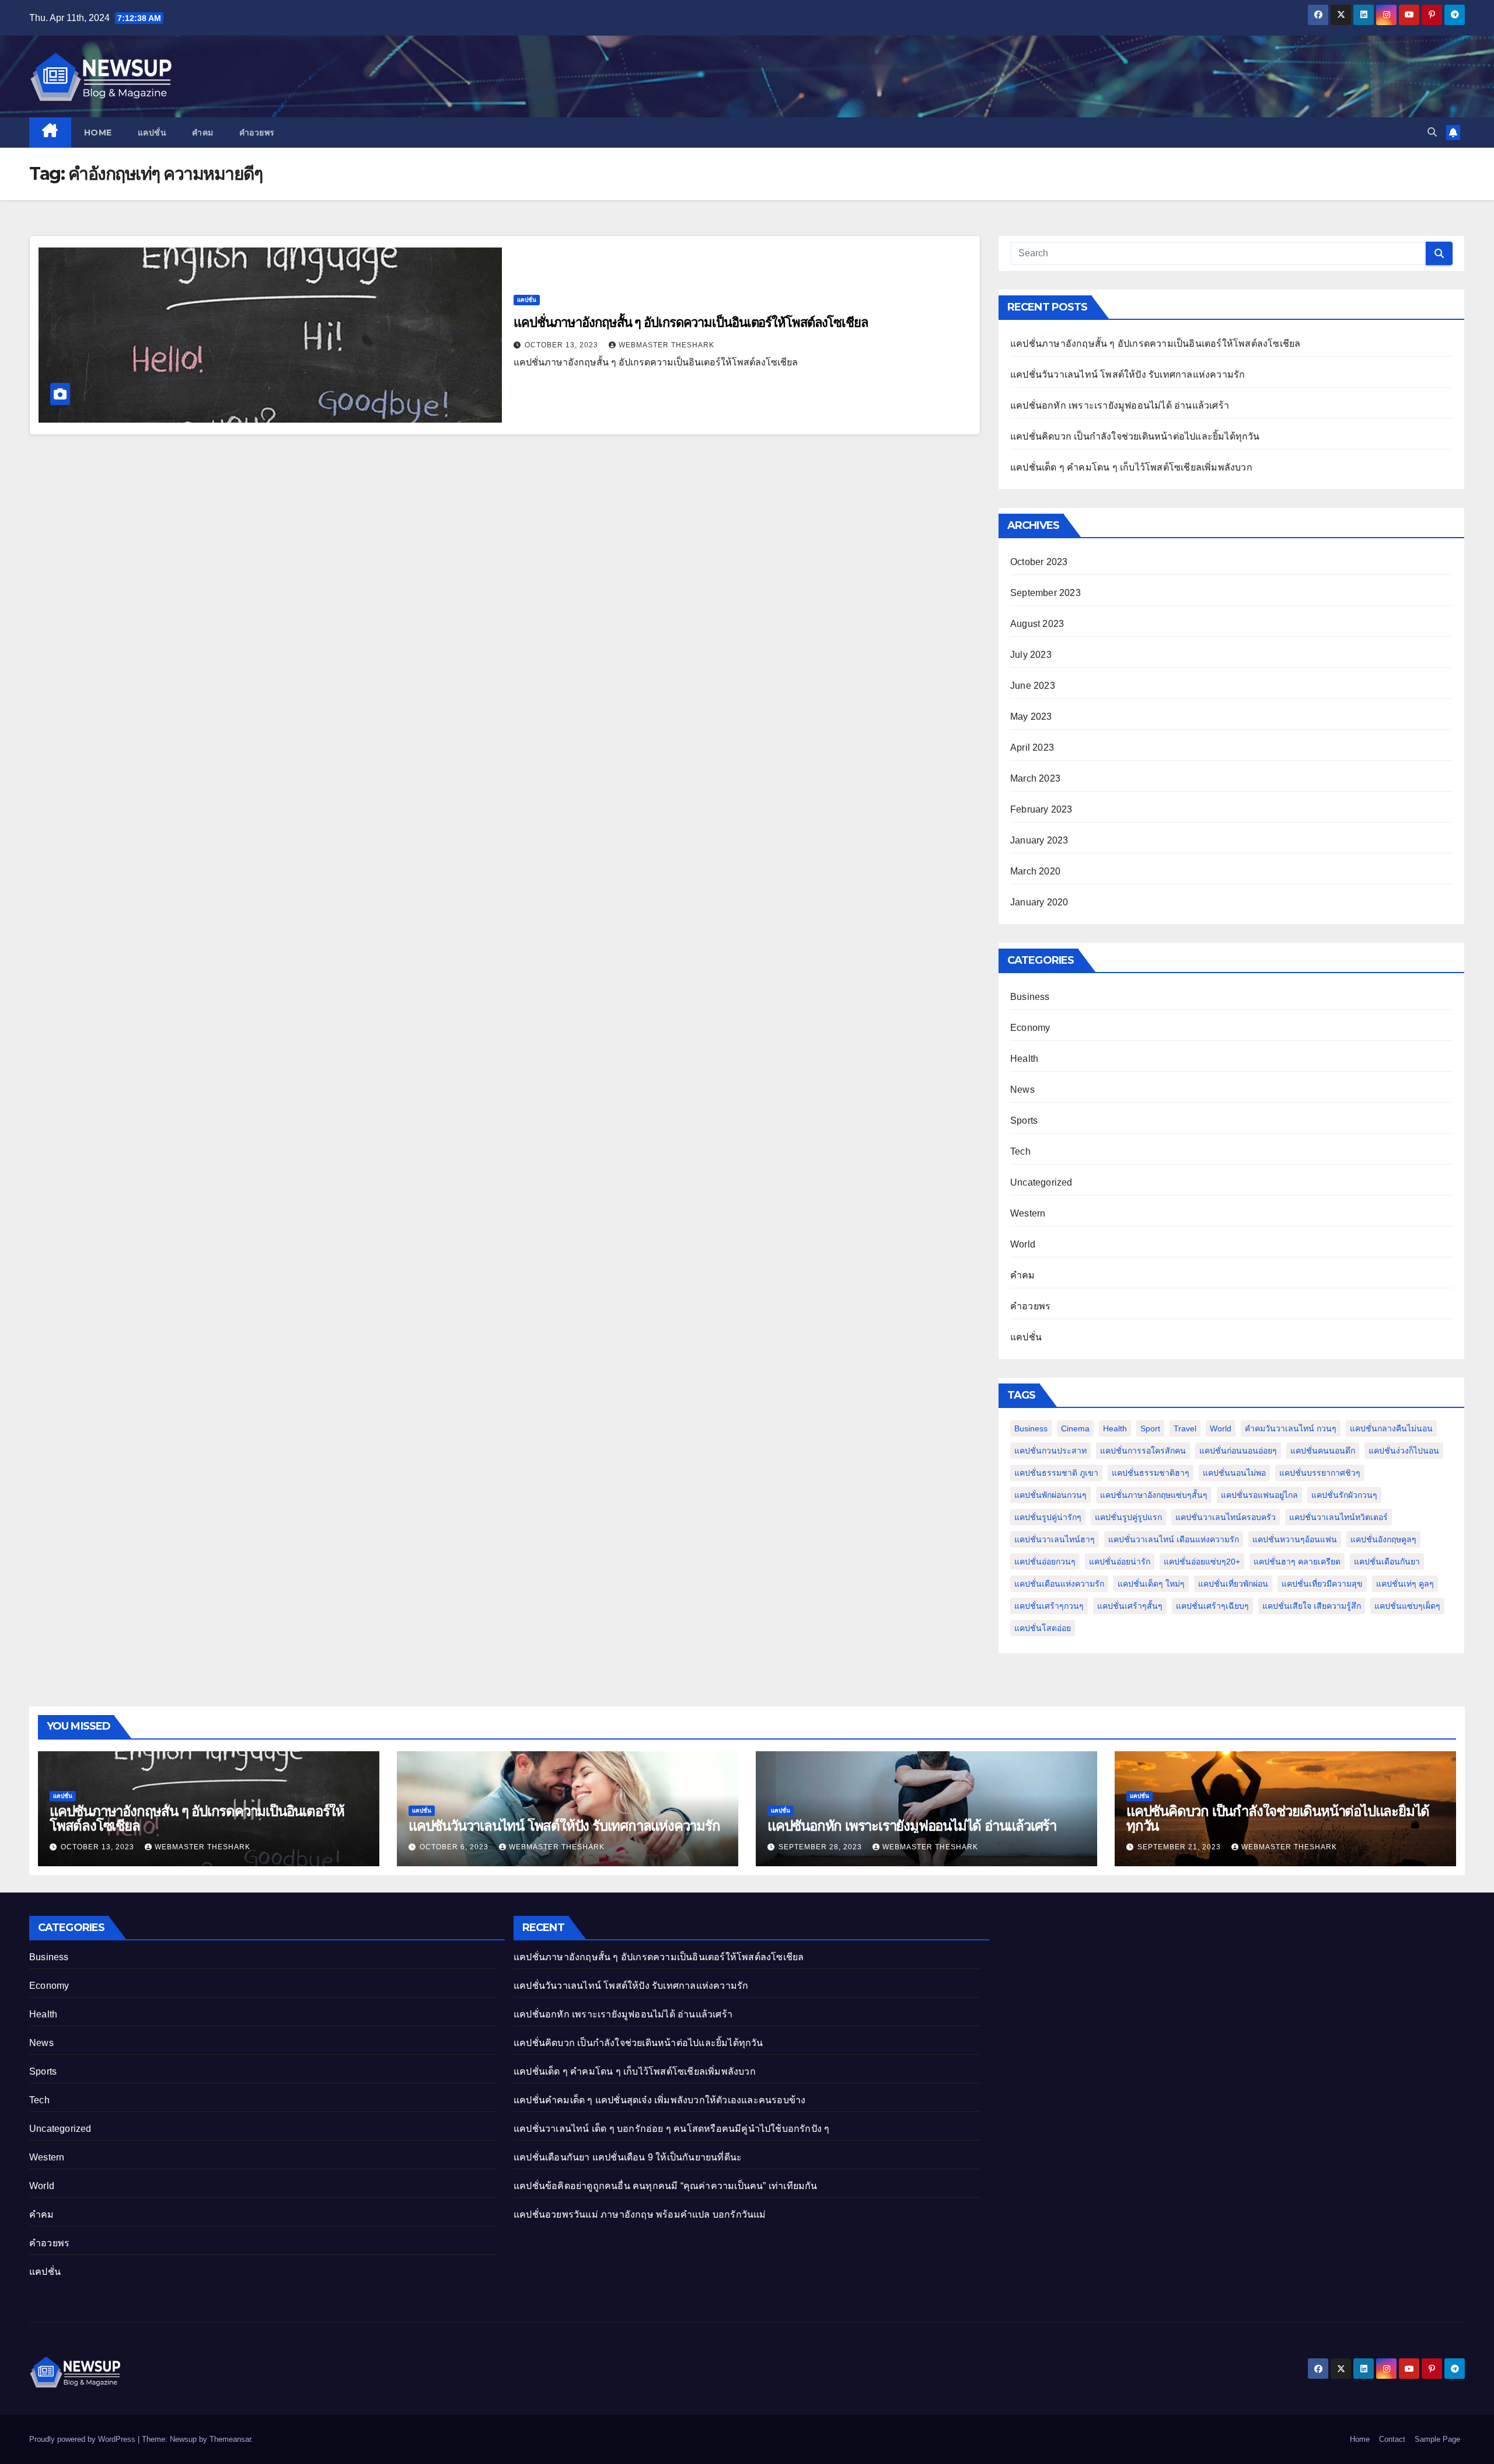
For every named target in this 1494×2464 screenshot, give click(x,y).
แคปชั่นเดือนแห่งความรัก (1059, 1584)
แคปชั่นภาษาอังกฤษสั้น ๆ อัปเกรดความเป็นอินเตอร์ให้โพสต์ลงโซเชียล (691, 323)
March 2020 (1035, 871)
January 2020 (1039, 902)
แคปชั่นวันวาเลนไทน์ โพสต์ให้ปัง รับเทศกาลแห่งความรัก (1128, 374)
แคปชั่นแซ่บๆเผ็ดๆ (1407, 1606)
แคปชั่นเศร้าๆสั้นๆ (1130, 1606)
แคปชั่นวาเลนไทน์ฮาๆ (1055, 1539)
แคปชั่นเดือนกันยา (1387, 1562)
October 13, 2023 (563, 345)
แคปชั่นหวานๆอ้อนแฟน (1295, 1539)
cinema (1075, 1428)
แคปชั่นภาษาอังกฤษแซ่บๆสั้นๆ (1154, 1495)
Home (98, 133)
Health (1024, 1059)
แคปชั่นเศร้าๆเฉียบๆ (1212, 1606)
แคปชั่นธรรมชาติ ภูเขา (1056, 1473)
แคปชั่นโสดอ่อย (1043, 1628)
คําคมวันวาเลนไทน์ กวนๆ (1291, 1428)
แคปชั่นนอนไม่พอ (1234, 1473)
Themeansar (230, 2439)
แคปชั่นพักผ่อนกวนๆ (1050, 1495)
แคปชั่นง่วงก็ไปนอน (1404, 1451)
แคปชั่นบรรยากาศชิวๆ (1320, 1473)
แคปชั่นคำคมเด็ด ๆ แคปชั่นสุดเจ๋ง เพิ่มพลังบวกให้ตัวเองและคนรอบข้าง (659, 2100)
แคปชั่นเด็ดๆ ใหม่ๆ (1151, 1584)
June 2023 (1033, 686)
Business (1030, 997)
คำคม (203, 133)
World (1023, 1244)
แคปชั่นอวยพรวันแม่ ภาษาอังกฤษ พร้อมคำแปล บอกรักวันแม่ (640, 2214)
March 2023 (1035, 778)
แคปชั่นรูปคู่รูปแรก (1128, 1517)
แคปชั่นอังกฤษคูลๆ (1383, 1539)
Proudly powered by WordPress (83, 2439)
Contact (1392, 2439)
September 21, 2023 (1180, 1847)
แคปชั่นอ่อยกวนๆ (1045, 1562)
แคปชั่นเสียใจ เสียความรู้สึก (1312, 1606)
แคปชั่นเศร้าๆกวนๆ (1049, 1606)
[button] (1432, 132)
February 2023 (1041, 809)
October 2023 (1039, 562)
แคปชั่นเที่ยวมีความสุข (1322, 1584)
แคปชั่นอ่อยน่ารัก (1120, 1562)
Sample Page (1437, 2439)
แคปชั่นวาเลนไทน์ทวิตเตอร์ (1338, 1517)
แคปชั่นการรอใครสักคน (1143, 1451)
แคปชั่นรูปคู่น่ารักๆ (1048, 1517)
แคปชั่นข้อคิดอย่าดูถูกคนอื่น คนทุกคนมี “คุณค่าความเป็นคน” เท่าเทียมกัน (666, 2186)
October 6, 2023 (455, 1847)
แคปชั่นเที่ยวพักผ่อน (1233, 1584)
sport (1150, 1428)
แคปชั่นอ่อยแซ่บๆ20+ (1202, 1562)
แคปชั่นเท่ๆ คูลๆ (1405, 1584)
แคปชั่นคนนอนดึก (1323, 1451)
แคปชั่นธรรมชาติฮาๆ (1151, 1473)
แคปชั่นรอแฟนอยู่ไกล (1259, 1495)
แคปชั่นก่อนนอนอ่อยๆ (1238, 1451)
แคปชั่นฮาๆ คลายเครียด (1297, 1562)
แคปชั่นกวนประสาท (1050, 1451)
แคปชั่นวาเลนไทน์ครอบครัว (1226, 1517)
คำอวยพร (257, 133)
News (1022, 1090)
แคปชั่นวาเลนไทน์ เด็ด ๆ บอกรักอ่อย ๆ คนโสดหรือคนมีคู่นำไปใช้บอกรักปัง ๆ (671, 2129)
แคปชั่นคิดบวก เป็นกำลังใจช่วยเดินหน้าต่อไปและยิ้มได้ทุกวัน (1135, 436)
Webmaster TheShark (666, 345)
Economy (1030, 1028)
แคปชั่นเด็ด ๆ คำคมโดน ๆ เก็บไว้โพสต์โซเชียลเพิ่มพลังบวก (1131, 467)
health (1115, 1428)
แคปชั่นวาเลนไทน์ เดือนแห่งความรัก (1174, 1539)
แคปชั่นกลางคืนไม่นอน (1391, 1428)
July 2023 (1031, 655)
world (1221, 1428)
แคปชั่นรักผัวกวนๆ (1344, 1495)
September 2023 (1046, 593)
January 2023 (1039, 840)
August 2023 (1037, 624)
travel (1185, 1428)
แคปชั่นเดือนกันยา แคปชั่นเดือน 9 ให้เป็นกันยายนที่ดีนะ (629, 2157)
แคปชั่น (152, 133)
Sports (1024, 1121)
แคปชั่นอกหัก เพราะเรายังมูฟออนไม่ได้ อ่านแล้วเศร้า (1120, 405)
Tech (1020, 1151)
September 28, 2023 (821, 1847)
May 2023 (1031, 717)
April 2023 (1032, 747)
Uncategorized (1041, 1182)
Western (1028, 1213)
